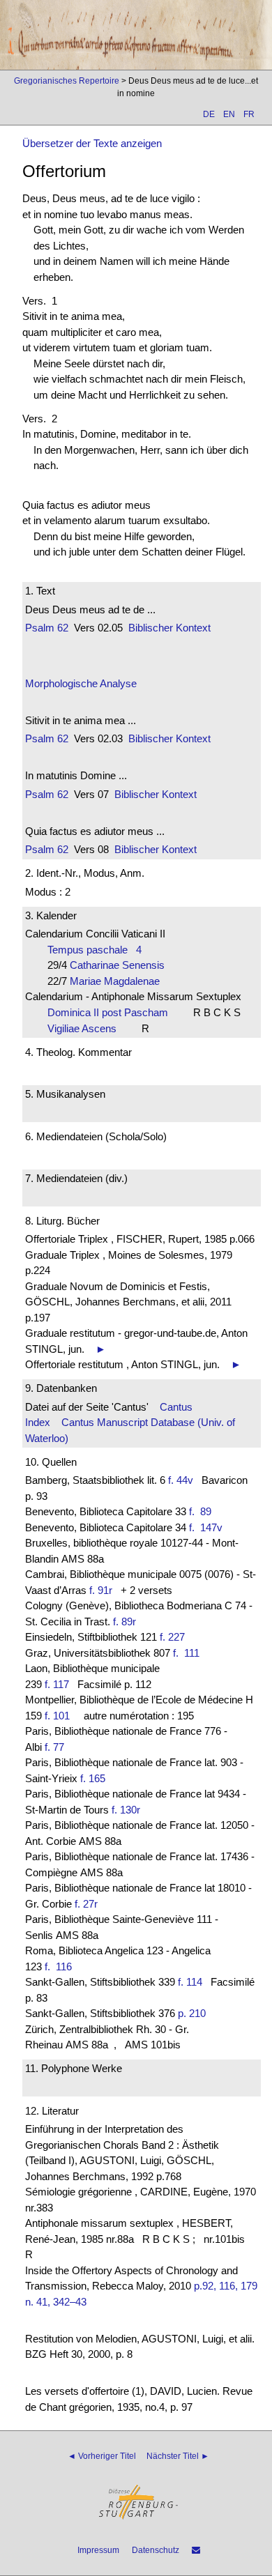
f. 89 (203, 1511)
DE (209, 114)
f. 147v (209, 1527)
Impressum (98, 2550)
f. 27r (86, 1904)
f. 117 (57, 1684)
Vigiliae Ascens (86, 1028)
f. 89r (124, 1621)
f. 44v (181, 1480)
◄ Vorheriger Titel (102, 2456)
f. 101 (57, 1716)
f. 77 (54, 1747)
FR (249, 114)
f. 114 (190, 1982)
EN (229, 114)
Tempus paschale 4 (95, 950)
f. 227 (172, 1637)
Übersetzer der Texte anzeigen (92, 143)
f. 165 (93, 1778)
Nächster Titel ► (178, 2456)
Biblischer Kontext (169, 628)
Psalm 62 (47, 628)
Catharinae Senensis (121, 965)
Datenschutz (156, 2550)
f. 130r (126, 1810)
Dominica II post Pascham (112, 1012)
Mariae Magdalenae (119, 981)
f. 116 (61, 1967)
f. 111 (189, 1653)
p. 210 (192, 2013)
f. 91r (101, 1590)
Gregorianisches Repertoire (67, 81)
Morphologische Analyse (81, 683)
